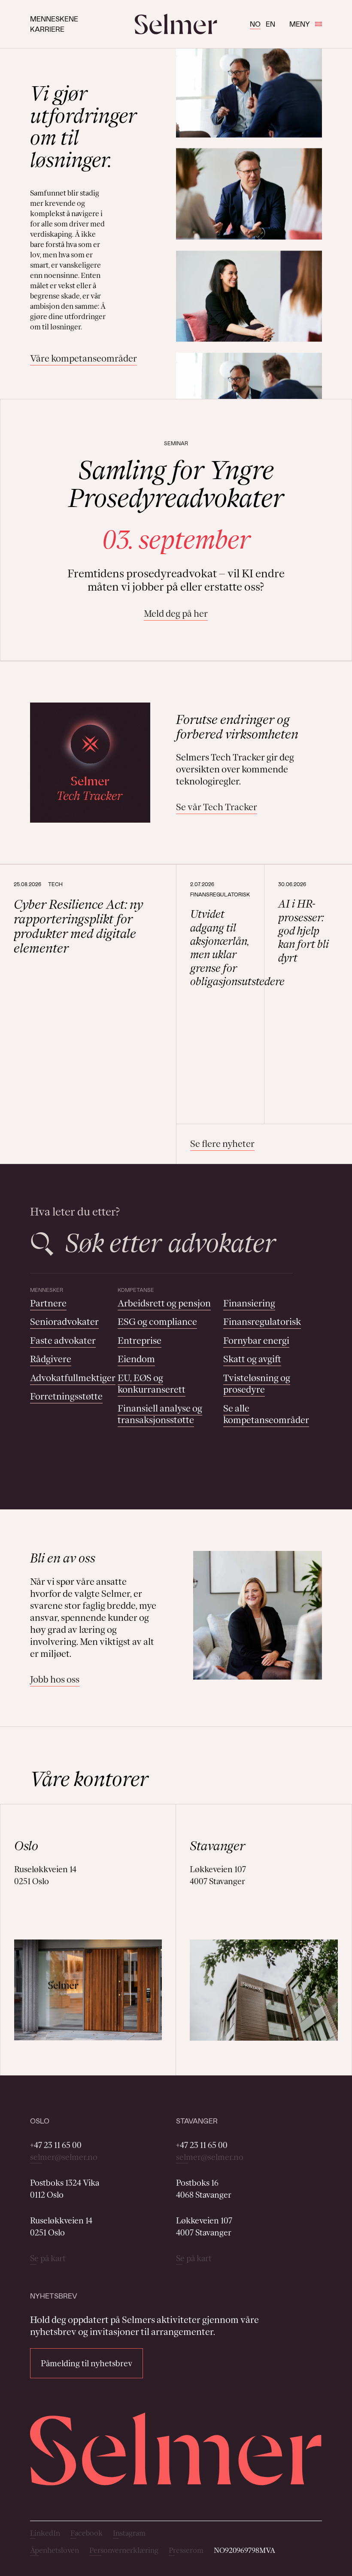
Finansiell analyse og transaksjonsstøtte (160, 1414)
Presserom (186, 2550)
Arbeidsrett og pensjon (164, 1303)
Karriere (47, 29)
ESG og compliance (157, 1322)
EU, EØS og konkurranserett (152, 1384)
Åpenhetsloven (55, 2550)
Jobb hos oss (55, 1679)
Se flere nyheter (222, 1144)
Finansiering (249, 1303)
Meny (300, 24)
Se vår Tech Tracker (217, 807)
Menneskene (54, 19)
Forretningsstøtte (66, 1396)
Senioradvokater (64, 1322)
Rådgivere (51, 1359)
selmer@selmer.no (64, 2157)
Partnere (48, 1303)
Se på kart (48, 2258)
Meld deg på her (176, 614)
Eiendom (136, 1359)
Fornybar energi (256, 1341)
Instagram (129, 2533)
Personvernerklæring (124, 2550)
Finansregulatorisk (262, 1322)
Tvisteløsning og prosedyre (257, 1384)
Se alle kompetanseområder (266, 1414)
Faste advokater (63, 1341)
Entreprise (140, 1341)
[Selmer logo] (176, 24)
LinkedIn (45, 2533)
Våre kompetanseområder (83, 358)
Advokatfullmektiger (73, 1378)
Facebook (86, 2533)
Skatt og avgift (252, 1359)
